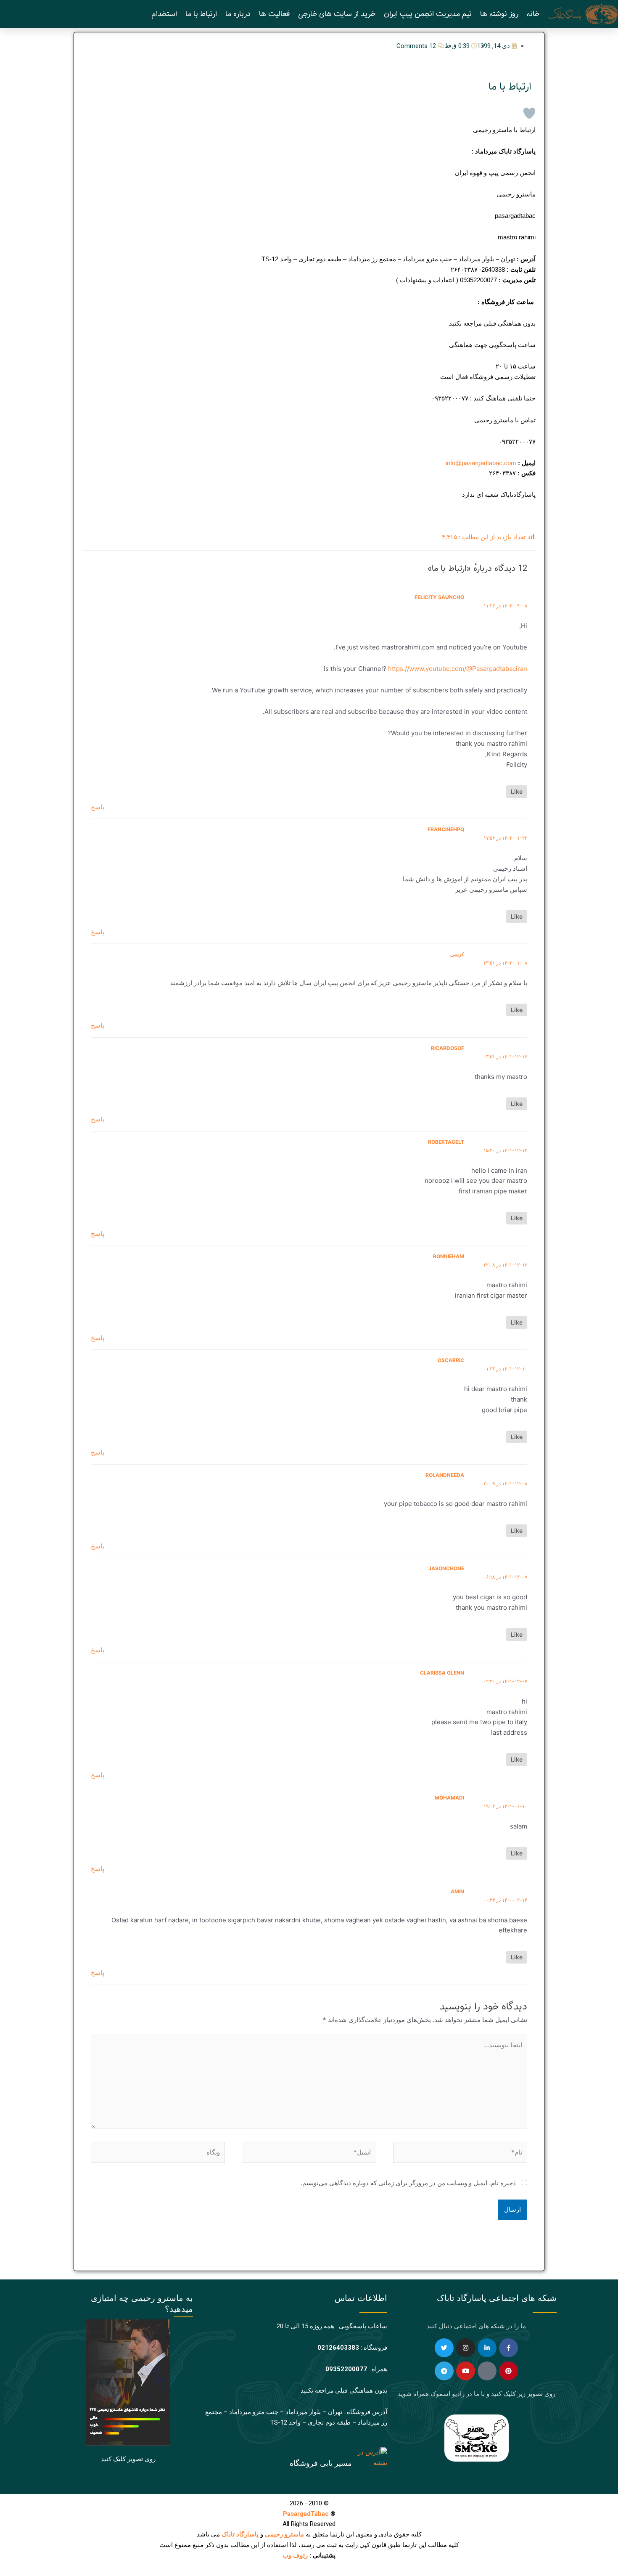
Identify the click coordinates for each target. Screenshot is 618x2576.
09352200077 (346, 2369)
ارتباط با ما (201, 14)
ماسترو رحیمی (284, 2534)
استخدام (164, 14)
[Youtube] (466, 2371)
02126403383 (338, 2348)
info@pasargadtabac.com (481, 463)
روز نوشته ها (499, 14)
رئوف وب (295, 2555)
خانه (533, 14)
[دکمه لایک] (529, 113)
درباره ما (238, 14)
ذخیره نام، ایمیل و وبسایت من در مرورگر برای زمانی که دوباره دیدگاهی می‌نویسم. (408, 2183)
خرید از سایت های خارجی (337, 14)
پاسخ (98, 807)
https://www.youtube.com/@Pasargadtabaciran (458, 669)
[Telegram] (444, 2371)
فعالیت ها (274, 14)
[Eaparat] (487, 2371)
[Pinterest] (508, 2371)
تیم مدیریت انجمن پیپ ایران (428, 14)
